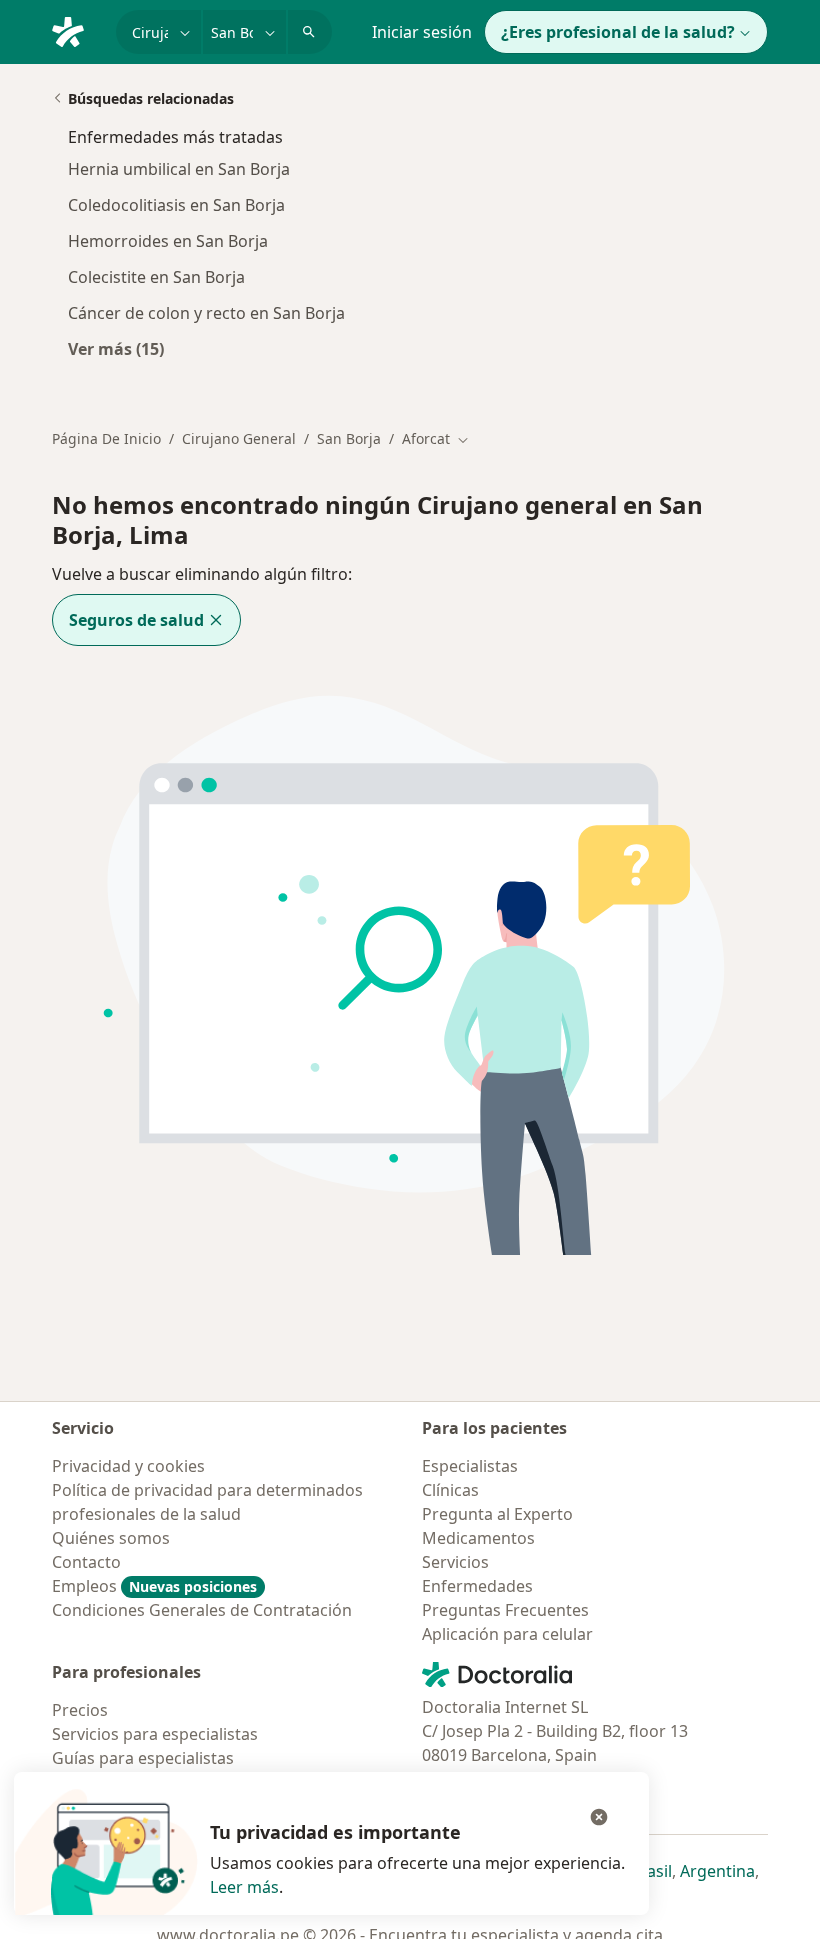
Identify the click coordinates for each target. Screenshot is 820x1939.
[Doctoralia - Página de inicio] (76, 30)
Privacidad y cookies (128, 1466)
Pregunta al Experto (497, 1514)
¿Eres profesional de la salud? (618, 32)
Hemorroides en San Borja (168, 241)
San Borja (349, 438)
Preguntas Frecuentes (505, 1610)
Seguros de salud (136, 620)
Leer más (244, 1887)
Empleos (154, 1586)
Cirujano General (239, 438)
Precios (80, 1710)
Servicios (455, 1562)
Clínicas (450, 1490)
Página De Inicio (106, 438)
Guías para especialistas (143, 1758)
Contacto (86, 1562)
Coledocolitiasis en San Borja (176, 205)
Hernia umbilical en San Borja (179, 169)
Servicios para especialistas (155, 1734)
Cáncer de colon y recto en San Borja (206, 313)
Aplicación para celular (507, 1634)
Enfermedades (477, 1586)
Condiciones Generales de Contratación (202, 1610)
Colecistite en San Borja (156, 277)
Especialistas (470, 1466)
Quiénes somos (111, 1538)
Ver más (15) (116, 348)
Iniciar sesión (422, 32)
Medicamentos (478, 1538)
